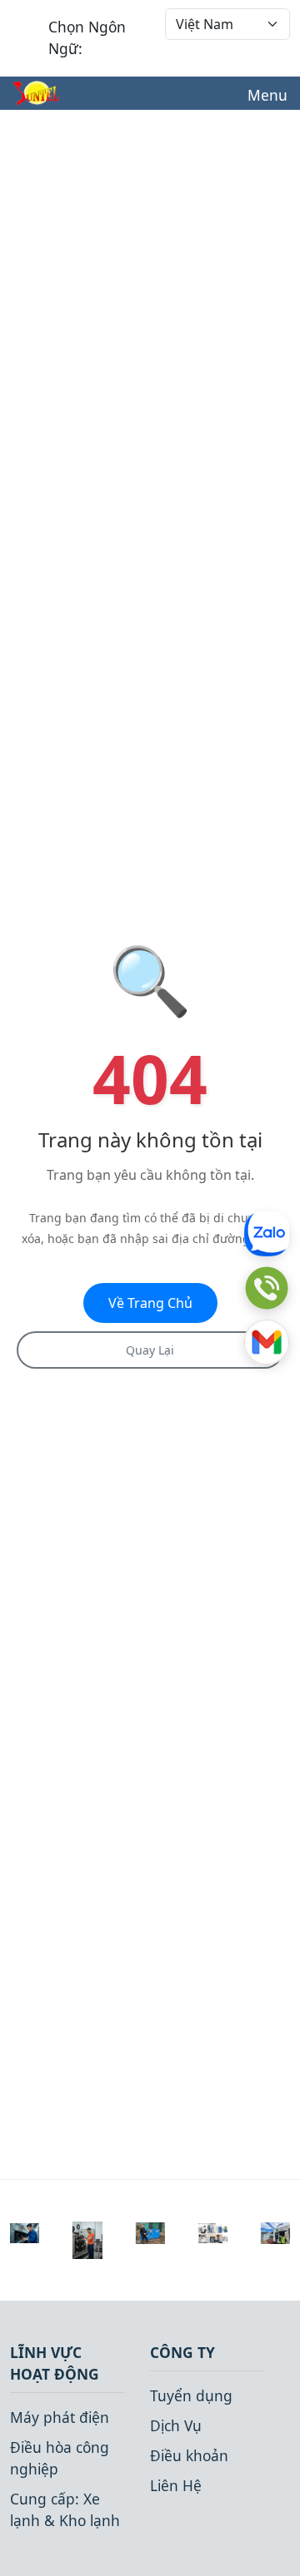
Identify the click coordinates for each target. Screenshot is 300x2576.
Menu (267, 95)
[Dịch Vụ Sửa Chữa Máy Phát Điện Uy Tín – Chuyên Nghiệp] (87, 2238)
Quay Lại (150, 1350)
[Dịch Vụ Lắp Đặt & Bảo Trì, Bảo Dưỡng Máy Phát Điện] (275, 2232)
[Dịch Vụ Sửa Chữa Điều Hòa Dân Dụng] (213, 2232)
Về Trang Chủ (150, 1303)
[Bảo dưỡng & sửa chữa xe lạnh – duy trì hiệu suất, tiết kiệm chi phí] (25, 2232)
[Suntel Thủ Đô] (36, 93)
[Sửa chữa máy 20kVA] (150, 2232)
